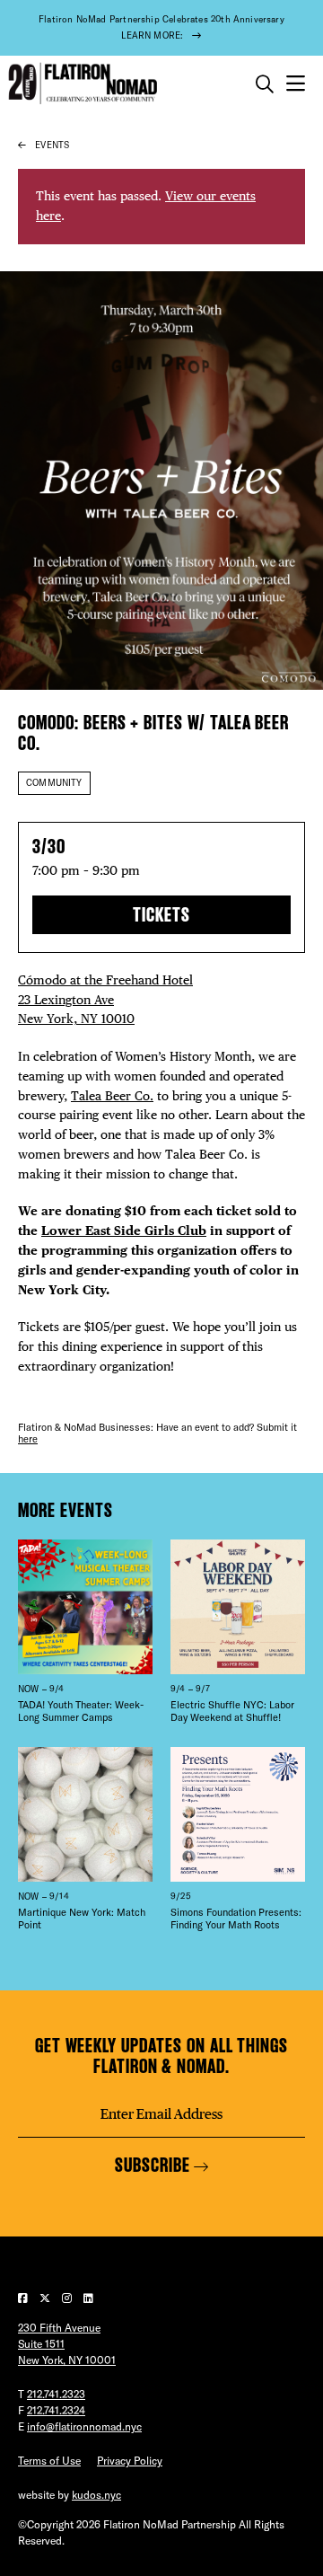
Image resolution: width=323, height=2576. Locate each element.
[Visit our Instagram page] (68, 2298)
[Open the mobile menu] (296, 84)
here (28, 1439)
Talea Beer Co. (112, 1096)
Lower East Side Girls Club (124, 1231)
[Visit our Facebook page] (24, 2298)
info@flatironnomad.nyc (84, 2426)
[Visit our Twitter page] (46, 2298)
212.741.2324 (56, 2410)
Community (54, 783)
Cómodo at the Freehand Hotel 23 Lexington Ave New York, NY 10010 (105, 1000)
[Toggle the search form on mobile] (265, 84)
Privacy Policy (130, 2461)
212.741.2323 (56, 2394)
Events (52, 145)
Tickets (161, 915)
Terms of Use (49, 2461)
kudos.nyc (96, 2495)
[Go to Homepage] (81, 84)
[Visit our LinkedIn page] (88, 2298)
